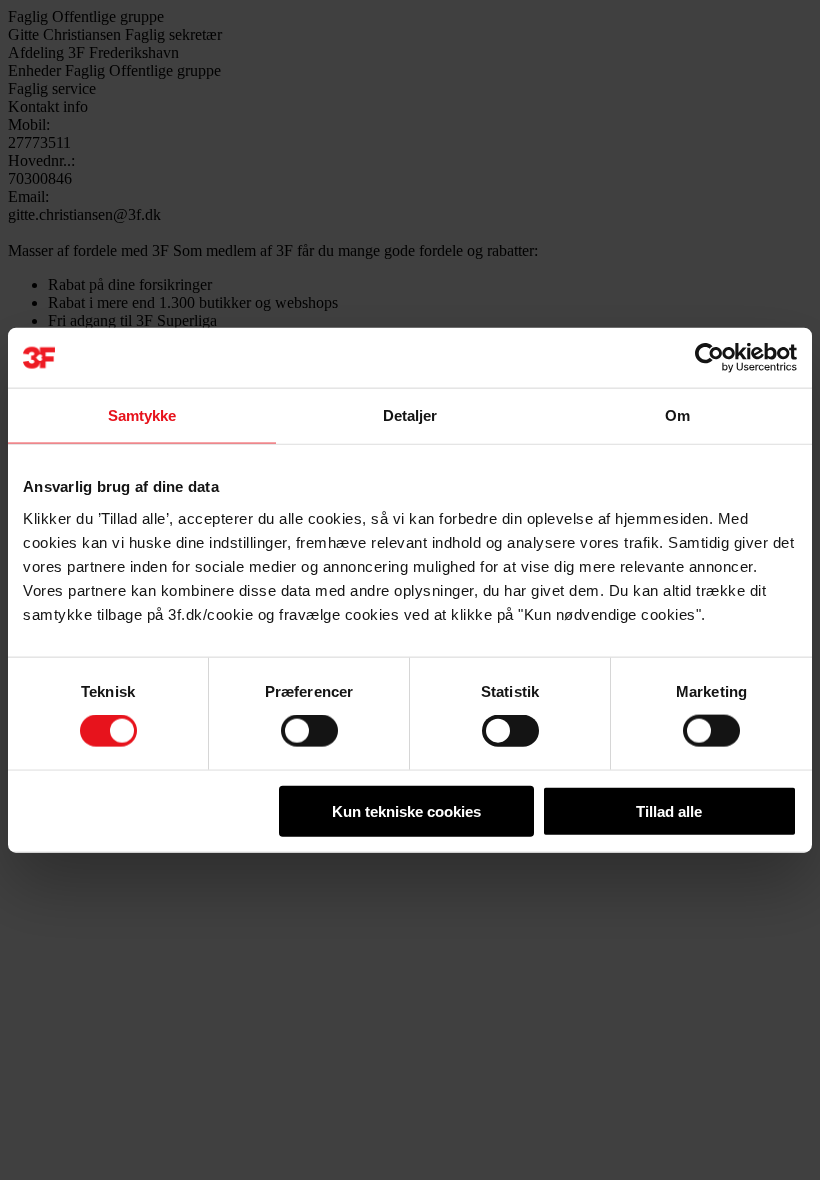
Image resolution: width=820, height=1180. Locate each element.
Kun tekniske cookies (406, 810)
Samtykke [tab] (142, 415)
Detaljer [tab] (410, 415)
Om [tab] (677, 415)
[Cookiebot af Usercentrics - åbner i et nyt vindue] (709, 358)
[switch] (309, 731)
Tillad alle (669, 810)
